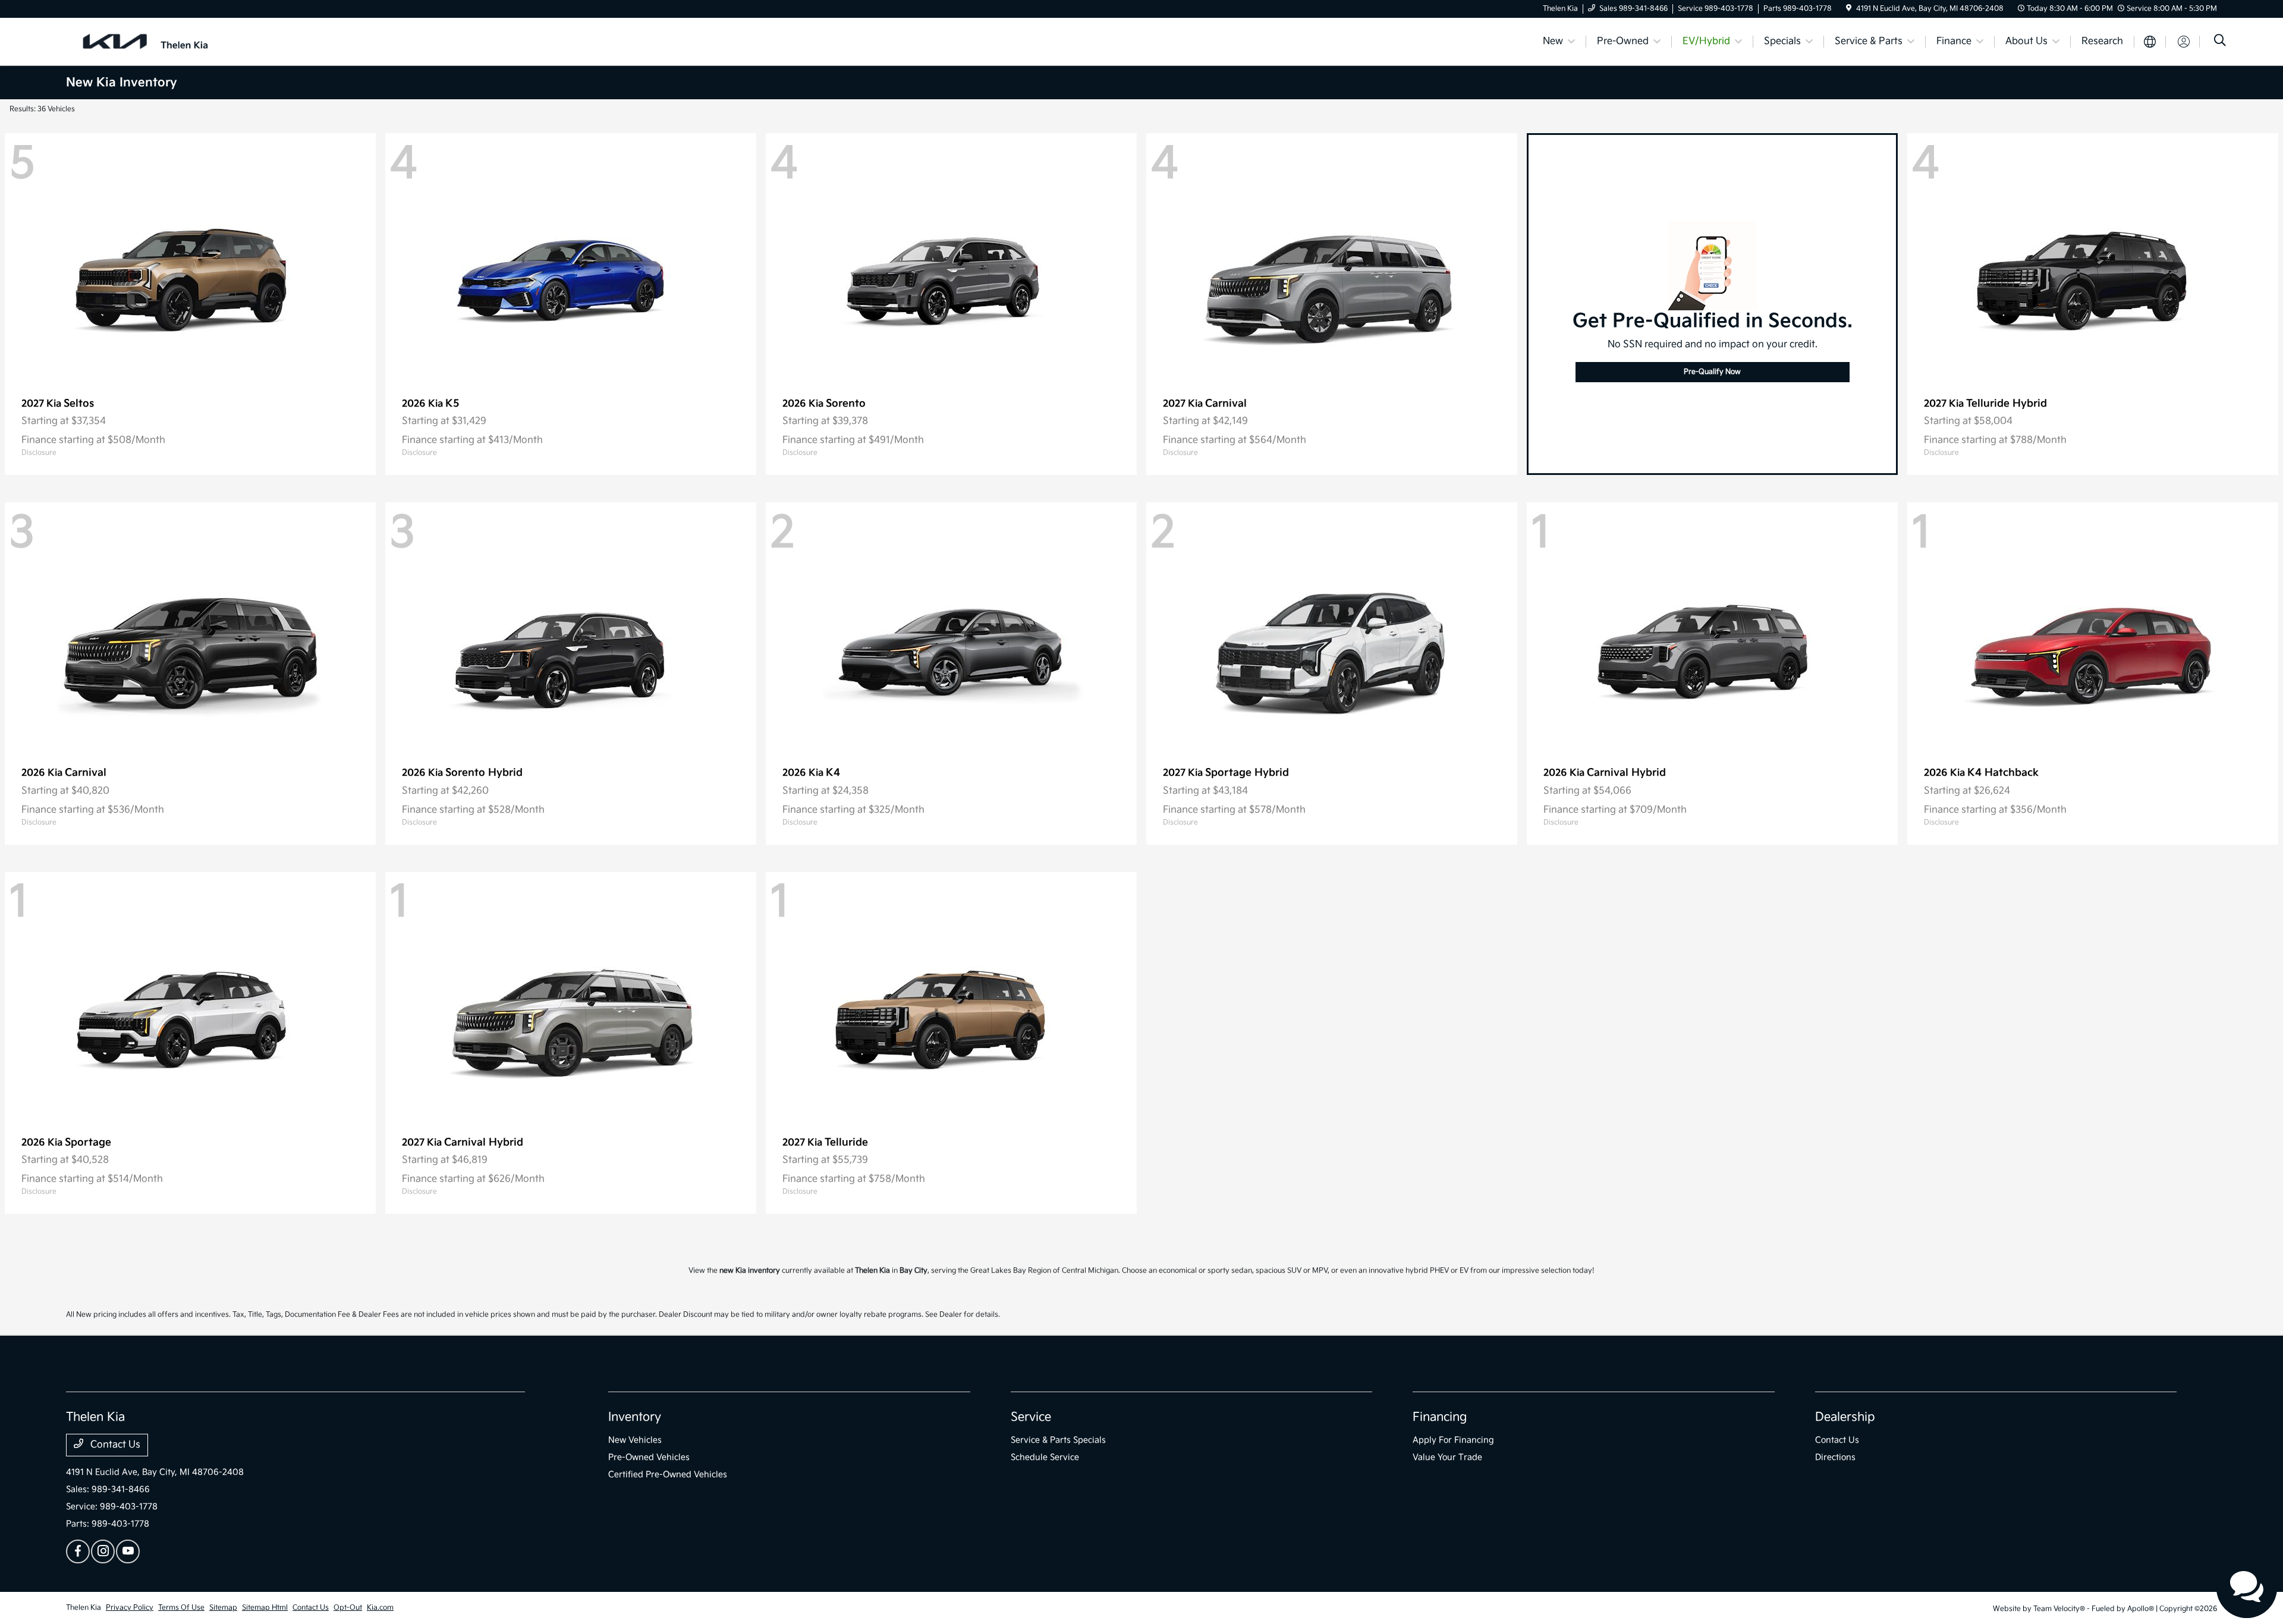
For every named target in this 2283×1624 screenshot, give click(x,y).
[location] (1849, 9)
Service (1031, 1417)
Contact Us (114, 1445)
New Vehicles (635, 1440)
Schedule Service (1045, 1457)
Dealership (1845, 1417)
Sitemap (223, 1608)
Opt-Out (348, 1608)
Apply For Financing (1453, 1440)
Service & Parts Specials (1058, 1440)
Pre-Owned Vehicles (649, 1457)
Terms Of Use (181, 1608)
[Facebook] (78, 1551)
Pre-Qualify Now (1712, 372)
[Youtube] (128, 1551)
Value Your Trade (1447, 1457)
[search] (2220, 42)
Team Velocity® (2059, 1609)
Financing (1440, 1417)
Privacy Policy (130, 1608)
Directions (1835, 1457)
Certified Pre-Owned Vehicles (668, 1474)
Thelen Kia (84, 1608)
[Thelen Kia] (168, 41)
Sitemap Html (265, 1608)
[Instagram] (103, 1551)
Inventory (635, 1417)
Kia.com (380, 1608)
